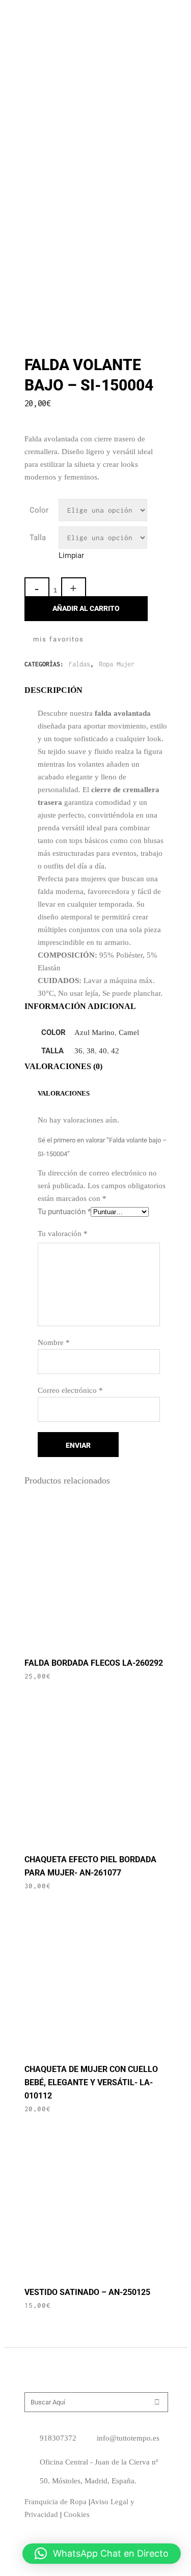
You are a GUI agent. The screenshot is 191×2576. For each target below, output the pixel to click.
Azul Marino (94, 1032)
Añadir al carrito (86, 608)
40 (103, 1051)
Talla (38, 538)
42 (115, 1051)
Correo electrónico (70, 1390)
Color (39, 510)
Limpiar (71, 555)
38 (91, 1051)
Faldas (79, 664)
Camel (129, 1032)
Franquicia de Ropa (56, 2502)
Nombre (54, 1342)
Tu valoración (63, 1234)
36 (78, 1051)
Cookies (77, 2514)
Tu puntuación (64, 1212)
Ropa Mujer (117, 664)
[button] (102, 2554)
